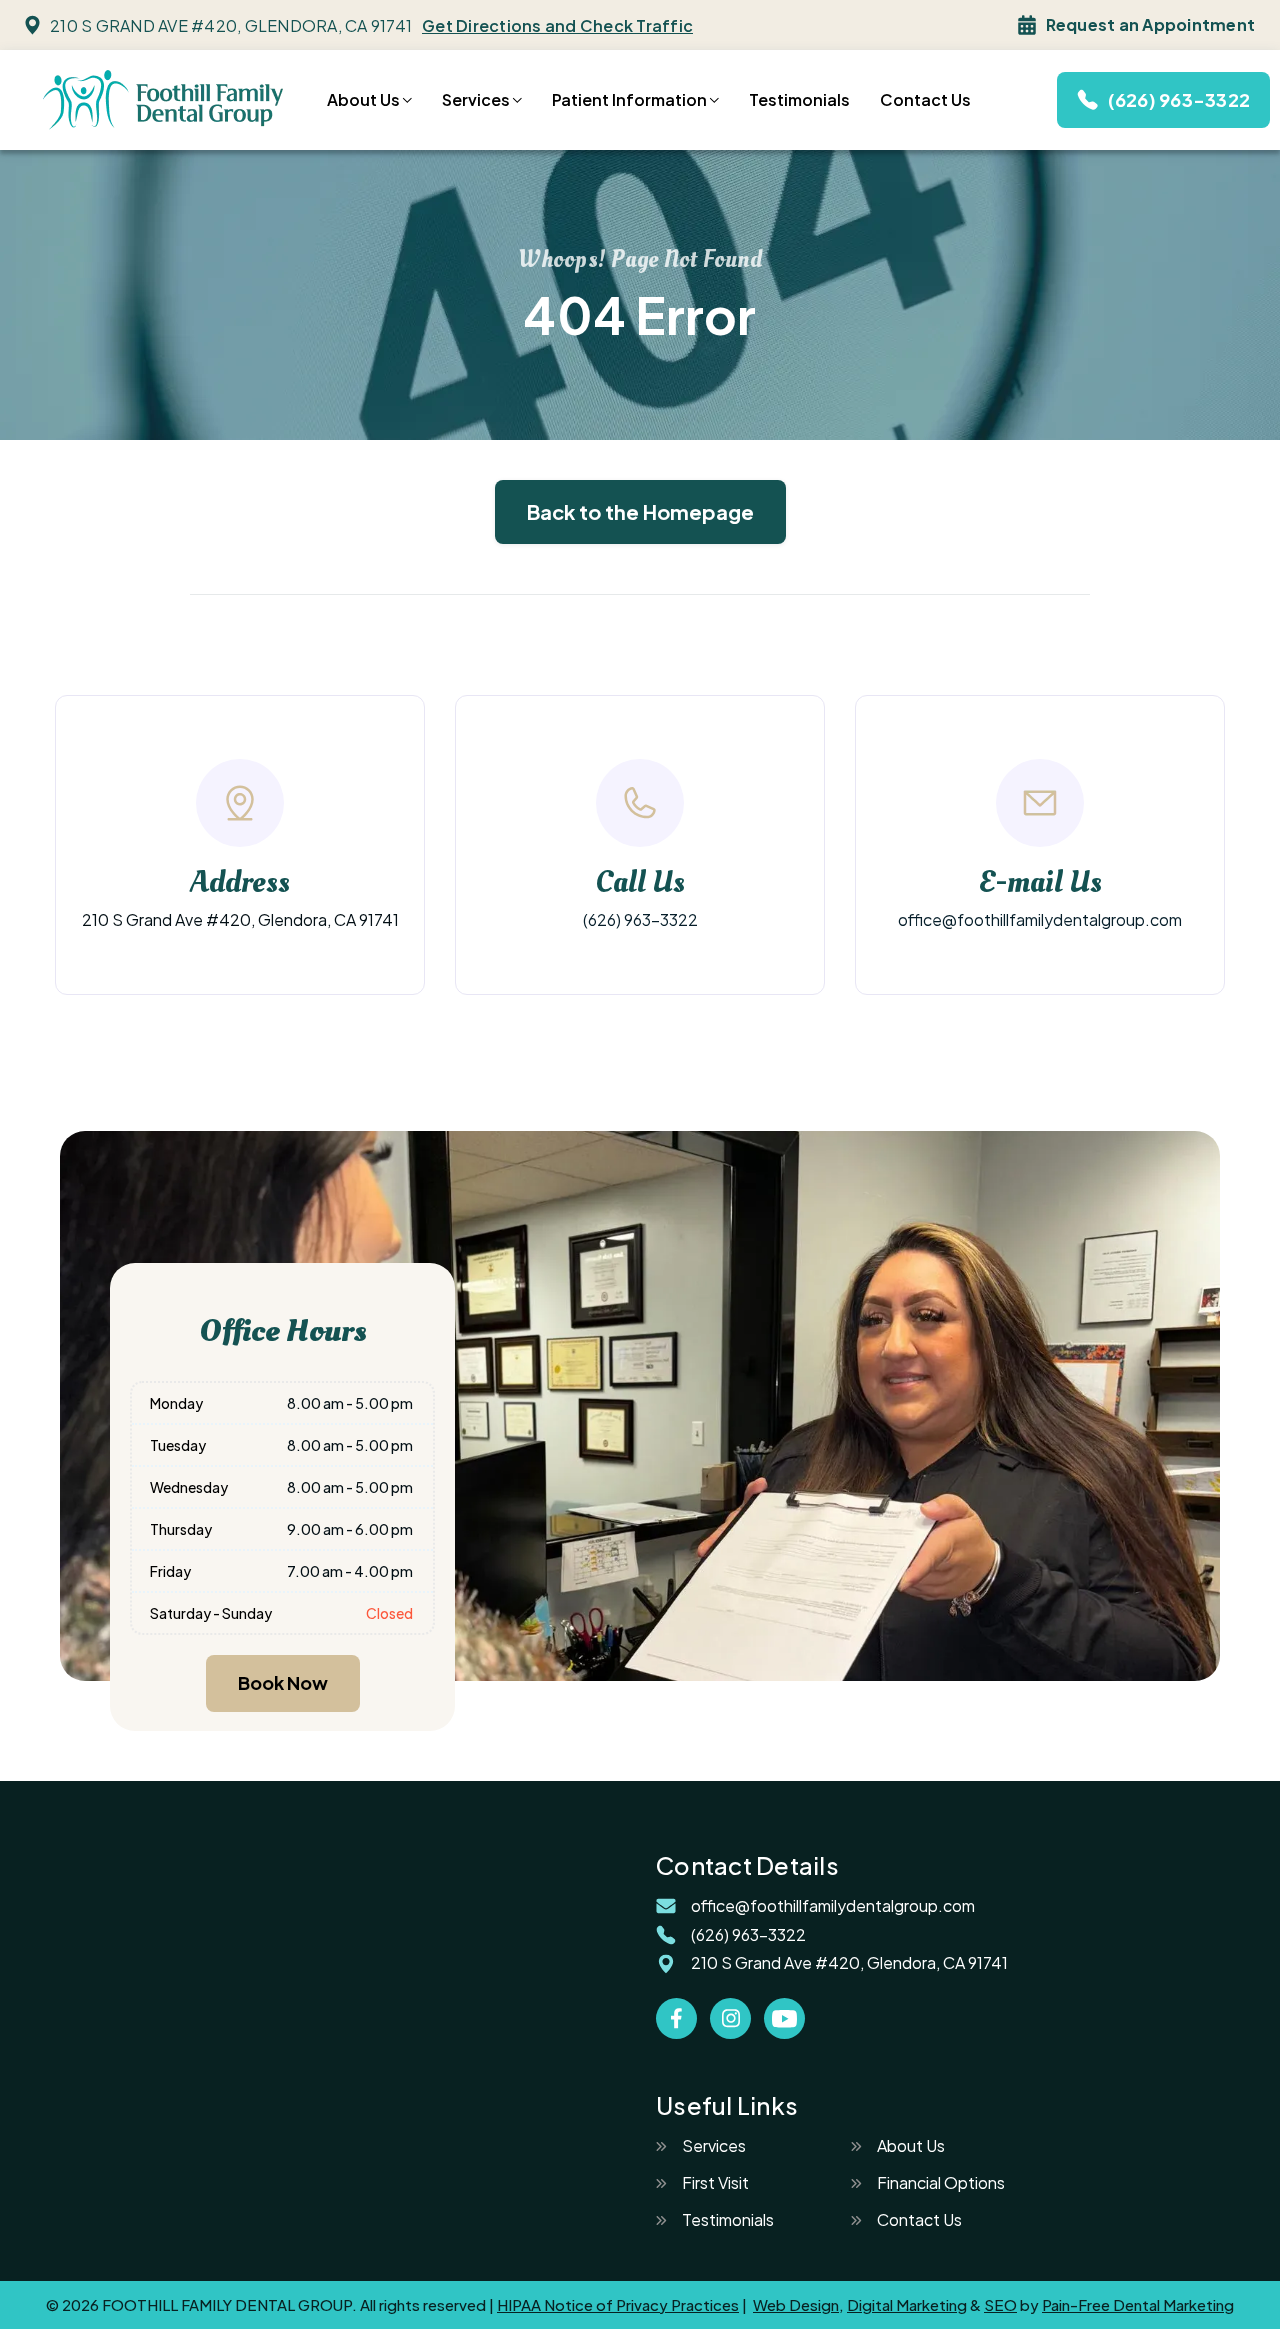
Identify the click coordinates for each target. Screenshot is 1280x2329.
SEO (1000, 2304)
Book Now (283, 1682)
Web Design (796, 2304)
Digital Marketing (907, 2304)
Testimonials (799, 100)
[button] (369, 100)
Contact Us (925, 100)
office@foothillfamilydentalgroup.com (1040, 920)
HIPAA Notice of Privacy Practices (618, 2304)
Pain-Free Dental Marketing (1138, 2304)
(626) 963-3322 (640, 920)
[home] (163, 99)
